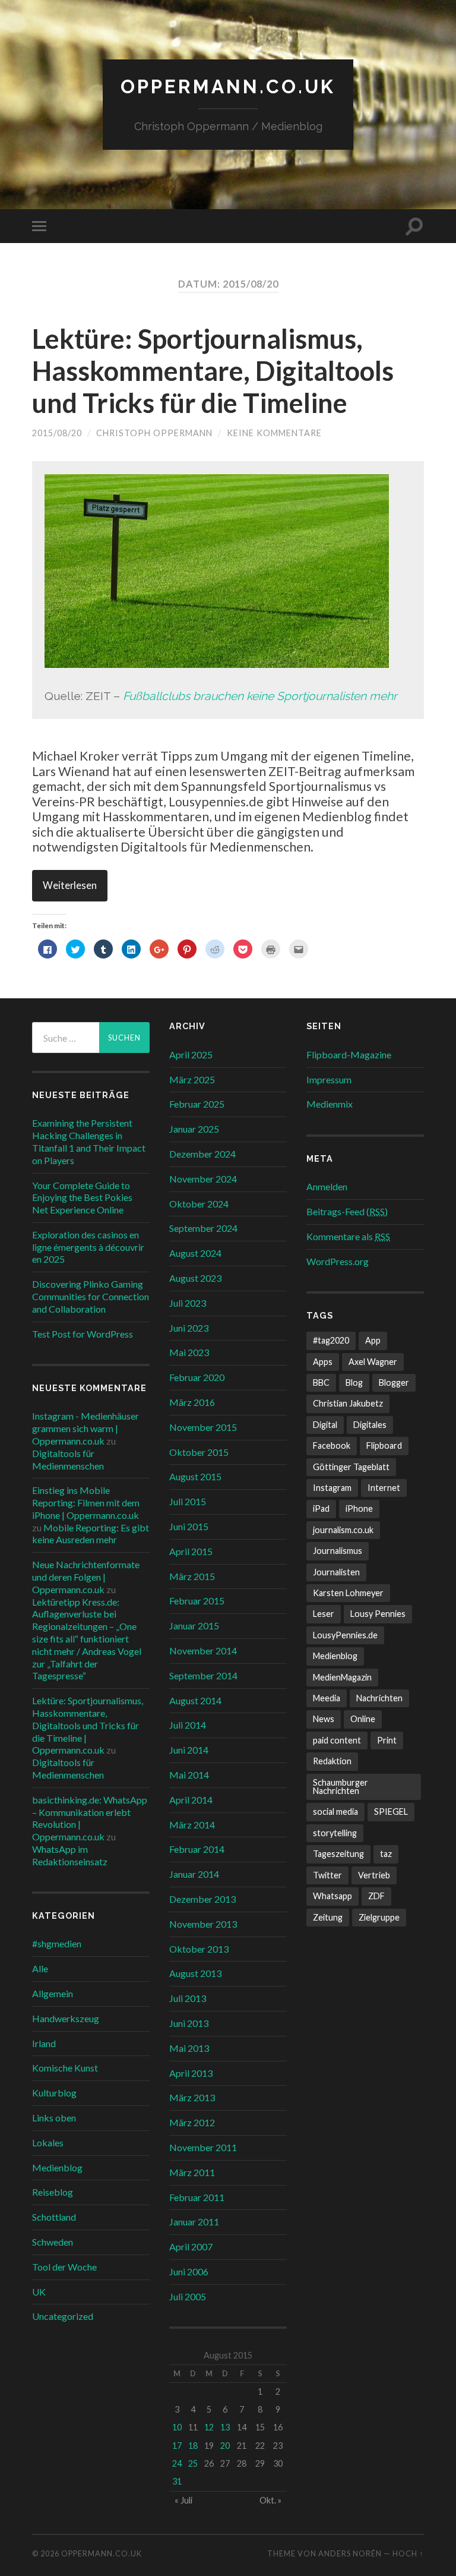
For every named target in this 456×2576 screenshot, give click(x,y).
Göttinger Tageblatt (351, 1467)
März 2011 (192, 2172)
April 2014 (191, 1800)
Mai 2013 (189, 2048)
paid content (337, 1740)
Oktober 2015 (199, 1452)
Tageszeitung (338, 1854)
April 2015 (191, 1551)
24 (177, 2463)
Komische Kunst (65, 2068)
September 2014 (203, 1675)
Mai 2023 (189, 1352)
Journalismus (338, 1551)
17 (177, 2446)
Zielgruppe (379, 1917)
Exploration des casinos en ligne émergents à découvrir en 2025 (88, 1247)
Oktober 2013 (199, 1949)
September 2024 (203, 1228)
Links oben (54, 2118)
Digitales (370, 1425)
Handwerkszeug (66, 2018)
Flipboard (384, 1445)
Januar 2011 (194, 2222)
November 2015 (203, 1427)
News (324, 1719)
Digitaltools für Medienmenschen (68, 1459)
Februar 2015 (197, 1601)
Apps (323, 1362)
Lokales (48, 2143)
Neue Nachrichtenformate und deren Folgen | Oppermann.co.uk (86, 1577)
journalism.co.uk (343, 1530)
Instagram (332, 1488)
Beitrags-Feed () (347, 1211)
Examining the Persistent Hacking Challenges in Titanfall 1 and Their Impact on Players (89, 1141)
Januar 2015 (194, 1626)
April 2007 (191, 2246)
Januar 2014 (194, 1874)
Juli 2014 (188, 1725)
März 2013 (192, 2097)
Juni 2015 (189, 1526)
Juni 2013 (189, 2023)
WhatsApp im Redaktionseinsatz (70, 1855)
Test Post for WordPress (83, 1334)
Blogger (394, 1382)
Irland (44, 2043)
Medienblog (57, 2167)
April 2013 (191, 2073)
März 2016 (192, 1402)
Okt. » (270, 2500)
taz (386, 1854)
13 (225, 2427)
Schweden (53, 2242)
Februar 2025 (197, 1104)
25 (193, 2463)
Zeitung (328, 1917)
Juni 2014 (189, 1750)
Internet (384, 1488)
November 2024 (203, 1179)
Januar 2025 (194, 1129)
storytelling (335, 1833)
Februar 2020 (197, 1377)
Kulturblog (54, 2093)
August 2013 (195, 1973)
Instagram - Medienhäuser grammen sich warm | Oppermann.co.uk (85, 1428)
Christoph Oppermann (154, 433)
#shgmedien (57, 1943)
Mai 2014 (189, 1775)
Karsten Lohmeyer (348, 1593)
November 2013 (203, 1924)
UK (39, 2292)
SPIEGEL (391, 1812)
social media (335, 1812)
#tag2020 (331, 1340)
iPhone (359, 1508)
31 (177, 2481)
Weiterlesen (70, 885)
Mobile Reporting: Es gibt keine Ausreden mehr (91, 1534)
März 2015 (192, 1576)
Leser (324, 1614)
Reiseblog (53, 2192)
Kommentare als (348, 1236)
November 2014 (203, 1650)
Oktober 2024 (199, 1204)
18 (193, 2446)
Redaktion (332, 1761)
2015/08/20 (57, 433)
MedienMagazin (342, 1677)
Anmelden (327, 1186)
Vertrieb (374, 1875)
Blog (354, 1382)
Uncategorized (63, 2316)
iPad (321, 1508)
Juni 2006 (189, 2271)
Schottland (54, 2217)
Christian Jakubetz (348, 1403)
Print (387, 1740)
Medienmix (330, 1104)
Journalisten (336, 1572)
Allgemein (53, 1993)
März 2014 (192, 1825)
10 (177, 2427)
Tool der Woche (64, 2267)
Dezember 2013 (202, 1899)
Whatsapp (332, 1896)
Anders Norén (350, 2553)
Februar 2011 (197, 2197)
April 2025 (191, 1054)
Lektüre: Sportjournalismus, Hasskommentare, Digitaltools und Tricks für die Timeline (213, 371)
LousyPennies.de (345, 1635)
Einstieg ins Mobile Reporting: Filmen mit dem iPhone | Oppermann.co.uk (86, 1503)
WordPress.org (338, 1261)
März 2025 (192, 1079)
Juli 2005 (188, 2296)
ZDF (376, 1896)
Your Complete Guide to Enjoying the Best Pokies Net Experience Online (82, 1198)
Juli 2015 (188, 1501)
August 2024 (195, 1253)
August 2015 (195, 1476)
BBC (321, 1382)
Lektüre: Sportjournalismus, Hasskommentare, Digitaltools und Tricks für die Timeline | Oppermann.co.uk (88, 1725)
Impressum (329, 1079)
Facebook (332, 1445)
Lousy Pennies (378, 1614)
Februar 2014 (197, 1849)
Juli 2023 (188, 1303)
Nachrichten (379, 1698)
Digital (325, 1425)
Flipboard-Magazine (349, 1054)
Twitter (327, 1875)
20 (225, 2446)
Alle (40, 1968)
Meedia (327, 1698)
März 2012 (192, 2122)
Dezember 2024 (202, 1154)
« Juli (183, 2500)
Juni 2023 (189, 1328)
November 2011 (203, 2147)
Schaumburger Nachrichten (341, 1787)
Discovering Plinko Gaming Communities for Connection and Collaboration (91, 1296)
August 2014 (195, 1700)
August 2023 (195, 1278)
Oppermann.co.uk (228, 86)
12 (209, 2427)
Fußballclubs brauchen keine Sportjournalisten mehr (260, 696)
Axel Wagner (373, 1362)
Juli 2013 (188, 1998)
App (373, 1340)
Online (363, 1719)
